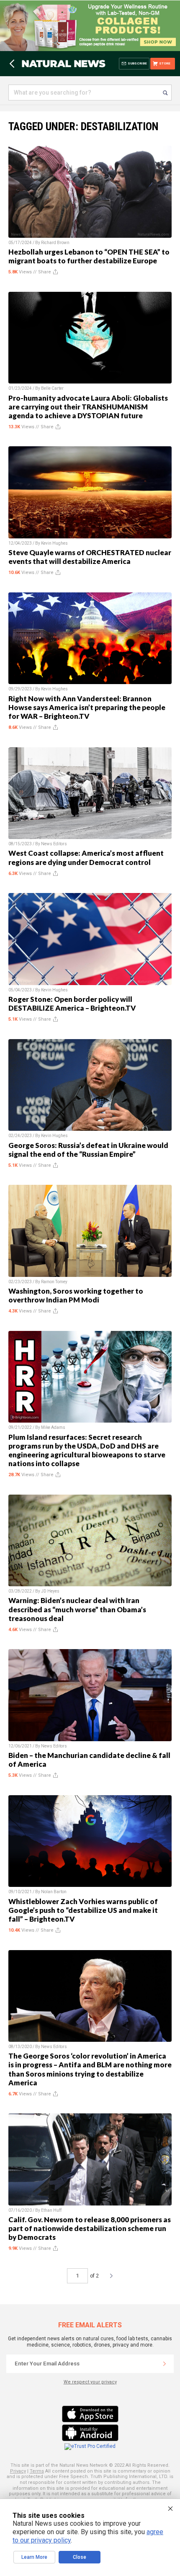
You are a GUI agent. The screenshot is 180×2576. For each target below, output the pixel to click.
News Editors (54, 844)
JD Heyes (50, 1591)
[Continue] (165, 2364)
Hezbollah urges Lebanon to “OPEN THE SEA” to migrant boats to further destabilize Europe (89, 256)
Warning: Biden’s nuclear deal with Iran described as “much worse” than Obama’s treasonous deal (77, 1609)
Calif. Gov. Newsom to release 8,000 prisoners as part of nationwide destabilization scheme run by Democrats (90, 2228)
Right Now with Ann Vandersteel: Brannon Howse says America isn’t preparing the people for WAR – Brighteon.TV (87, 707)
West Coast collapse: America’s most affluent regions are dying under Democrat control (86, 857)
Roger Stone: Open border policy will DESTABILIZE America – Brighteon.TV (72, 1004)
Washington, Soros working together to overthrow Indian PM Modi (76, 1295)
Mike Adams (53, 1427)
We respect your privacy (90, 2382)
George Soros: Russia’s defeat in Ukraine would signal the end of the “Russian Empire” (88, 1150)
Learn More (34, 2557)
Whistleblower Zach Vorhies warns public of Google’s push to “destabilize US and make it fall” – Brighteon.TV (83, 1910)
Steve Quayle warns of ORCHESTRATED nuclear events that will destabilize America (90, 557)
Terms (37, 2471)
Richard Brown (55, 243)
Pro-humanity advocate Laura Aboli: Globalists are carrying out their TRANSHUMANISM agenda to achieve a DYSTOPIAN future (88, 407)
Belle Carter (52, 388)
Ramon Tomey (54, 1282)
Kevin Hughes (54, 543)
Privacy (18, 2471)
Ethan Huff (51, 2210)
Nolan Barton (54, 1892)
